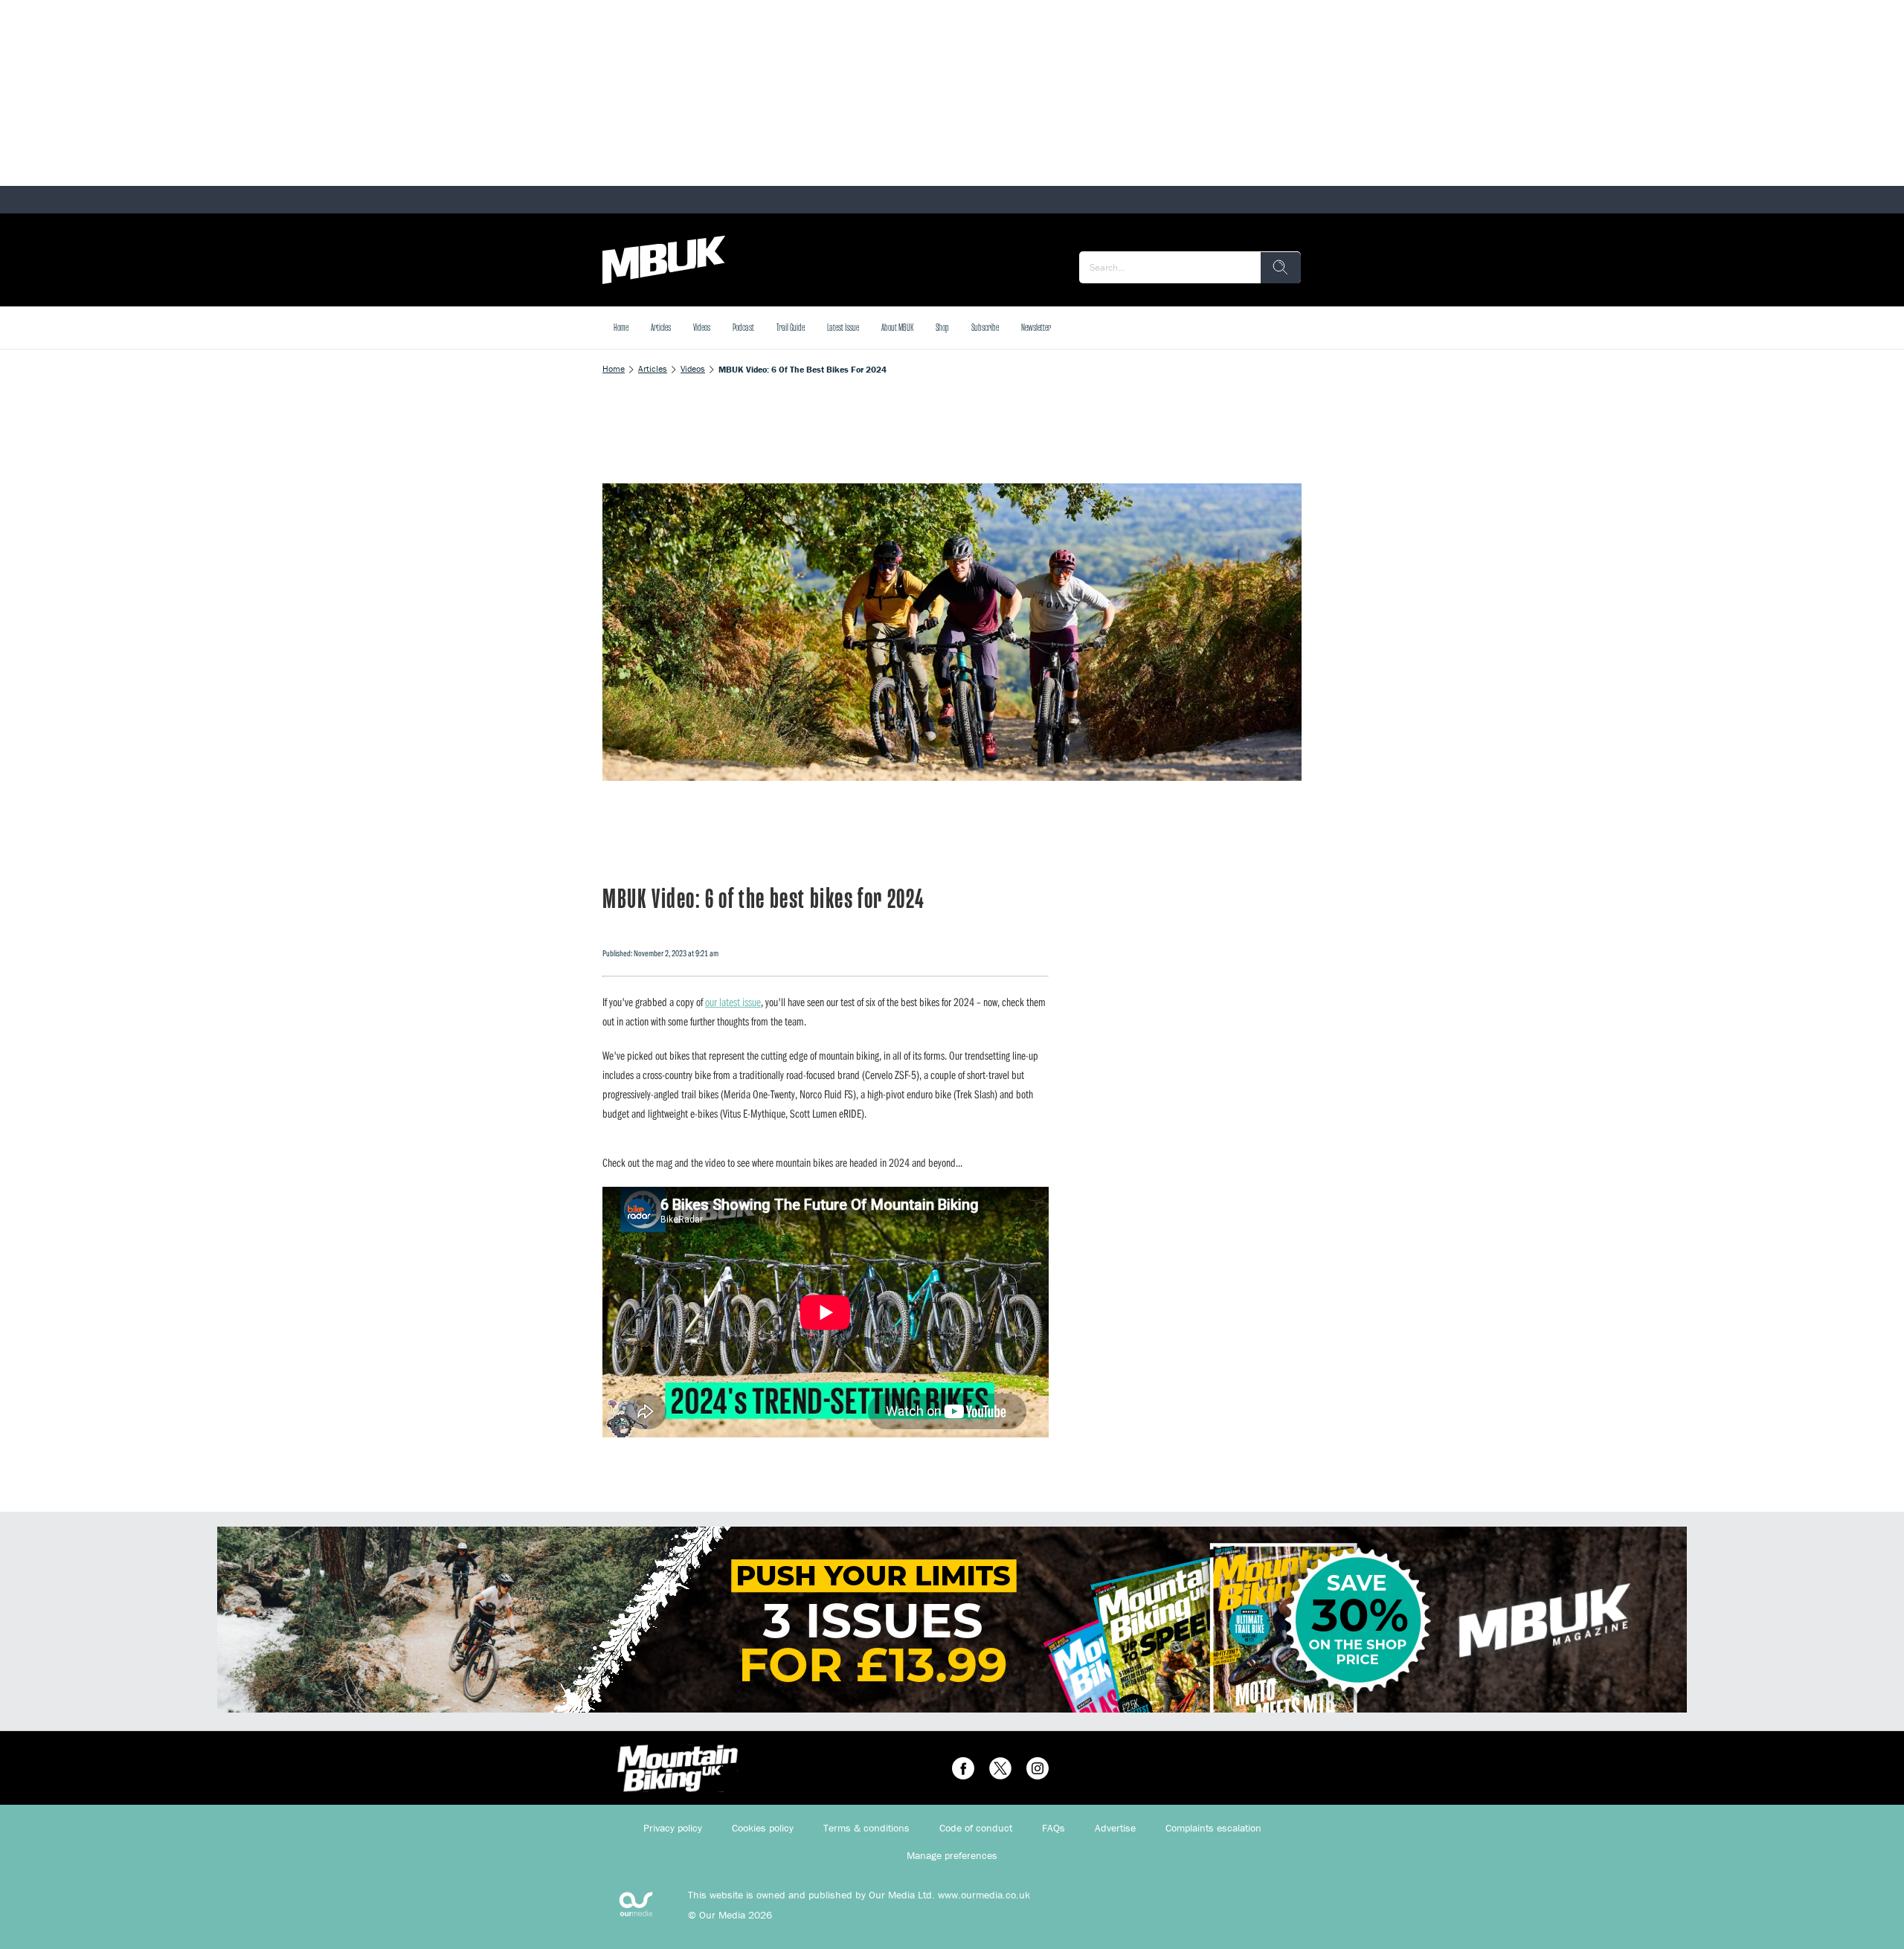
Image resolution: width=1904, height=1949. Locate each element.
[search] (1281, 268)
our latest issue (733, 1002)
